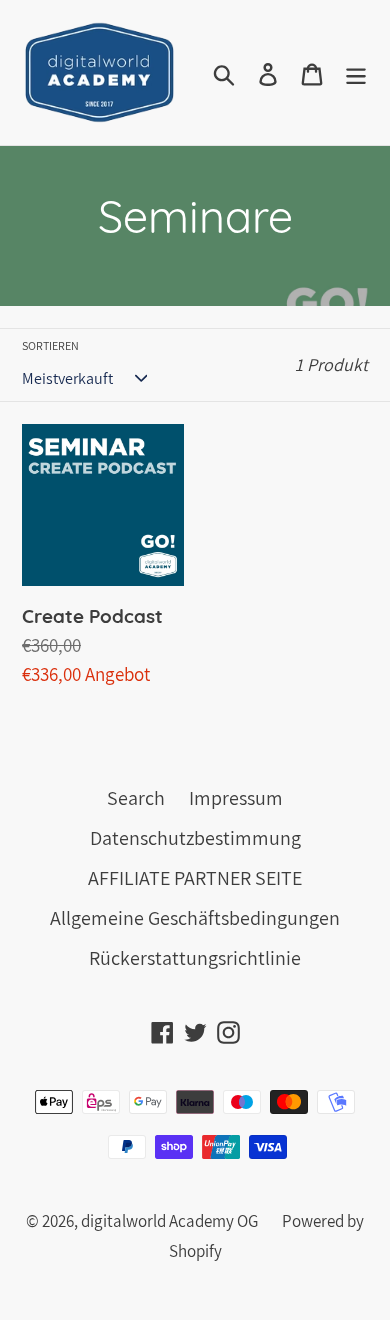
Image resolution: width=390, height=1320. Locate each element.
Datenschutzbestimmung (195, 838)
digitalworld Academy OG (169, 1221)
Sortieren (50, 345)
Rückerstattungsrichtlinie (195, 958)
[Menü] (356, 73)
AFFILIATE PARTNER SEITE (195, 878)
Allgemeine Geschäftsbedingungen (195, 918)
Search (136, 798)
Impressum (236, 798)
